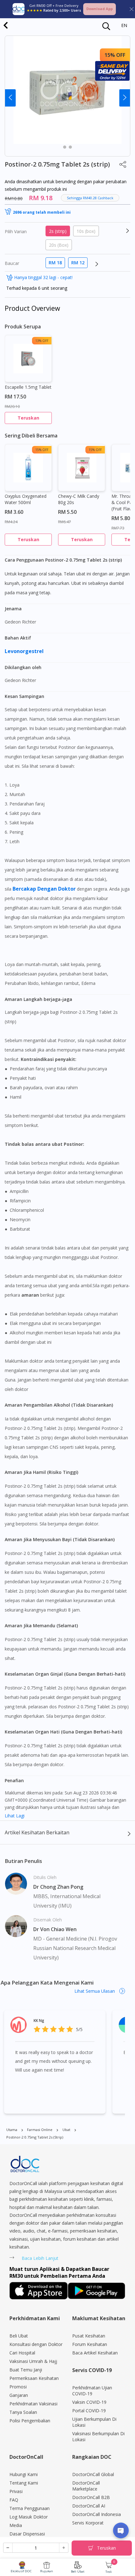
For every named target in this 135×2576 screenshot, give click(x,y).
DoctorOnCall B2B (91, 2497)
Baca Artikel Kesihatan (95, 2353)
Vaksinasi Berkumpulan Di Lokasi (98, 2436)
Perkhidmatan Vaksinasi (33, 2404)
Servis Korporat (88, 2523)
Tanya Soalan (23, 2412)
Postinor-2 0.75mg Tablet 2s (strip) (35, 2137)
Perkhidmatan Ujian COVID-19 (92, 2391)
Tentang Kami (24, 2483)
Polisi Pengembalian (30, 2421)
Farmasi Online (40, 2130)
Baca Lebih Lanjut (40, 2258)
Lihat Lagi (15, 1816)
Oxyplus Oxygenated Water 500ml (26, 499)
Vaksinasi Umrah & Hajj (33, 2361)
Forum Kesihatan (90, 2344)
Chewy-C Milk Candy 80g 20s (79, 499)
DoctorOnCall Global (93, 2474)
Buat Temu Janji (26, 2370)
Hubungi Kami (24, 2474)
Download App (100, 9)
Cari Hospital (22, 2353)
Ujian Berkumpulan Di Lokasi (94, 2422)
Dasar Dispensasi (27, 2534)
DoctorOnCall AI (89, 2506)
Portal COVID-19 (89, 2411)
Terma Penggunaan (30, 2508)
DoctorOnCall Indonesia (97, 2514)
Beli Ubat (78, 2571)
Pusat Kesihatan (89, 2336)
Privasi (16, 2491)
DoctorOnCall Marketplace (86, 2486)
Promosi (18, 2387)
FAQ (14, 2500)
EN (124, 25)
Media (16, 2525)
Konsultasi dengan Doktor (36, 2344)
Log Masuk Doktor (29, 2517)
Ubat (66, 2130)
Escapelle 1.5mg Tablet (28, 387)
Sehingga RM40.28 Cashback (90, 198)
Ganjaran (19, 2395)
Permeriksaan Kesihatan (34, 2378)
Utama (12, 2130)
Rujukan (47, 2571)
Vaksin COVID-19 (89, 2402)
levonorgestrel (25, 651)
